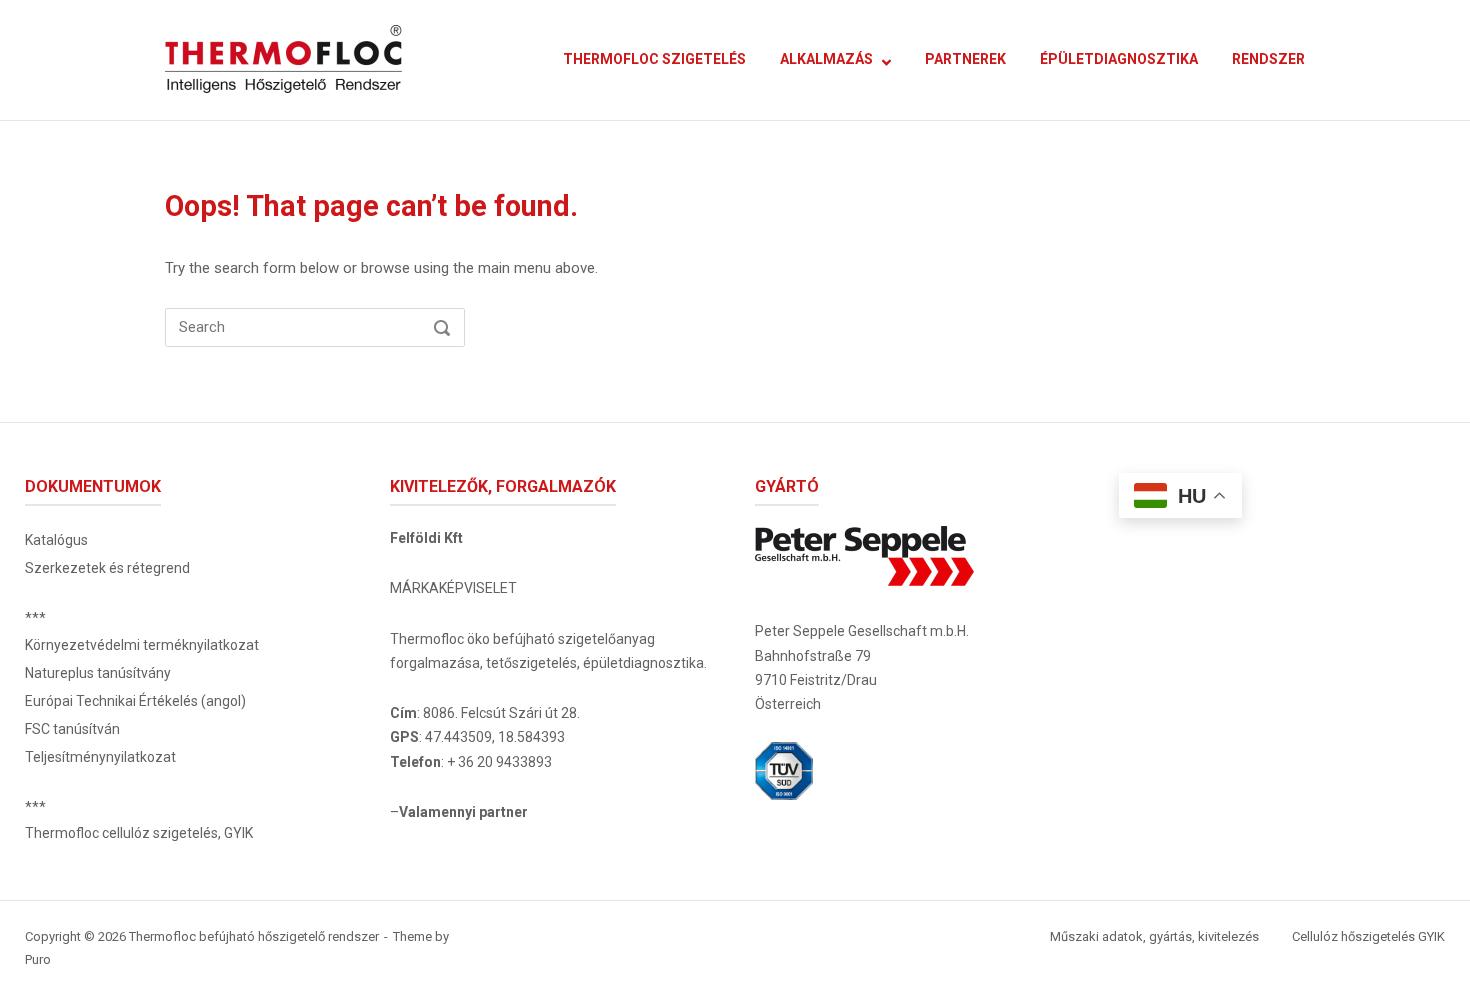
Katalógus (56, 540)
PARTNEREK (965, 59)
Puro (38, 959)
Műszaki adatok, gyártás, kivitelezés (1154, 936)
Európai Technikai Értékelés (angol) (135, 701)
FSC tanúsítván (72, 729)
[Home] (283, 59)
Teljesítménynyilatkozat (100, 757)
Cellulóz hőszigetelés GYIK (1368, 936)
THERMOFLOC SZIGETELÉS (654, 59)
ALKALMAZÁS (826, 59)
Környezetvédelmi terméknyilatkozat (142, 645)
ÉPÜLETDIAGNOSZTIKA (1119, 59)
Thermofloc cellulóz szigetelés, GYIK (139, 833)
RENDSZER (1268, 59)
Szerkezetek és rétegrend (107, 568)
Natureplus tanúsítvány (98, 673)
